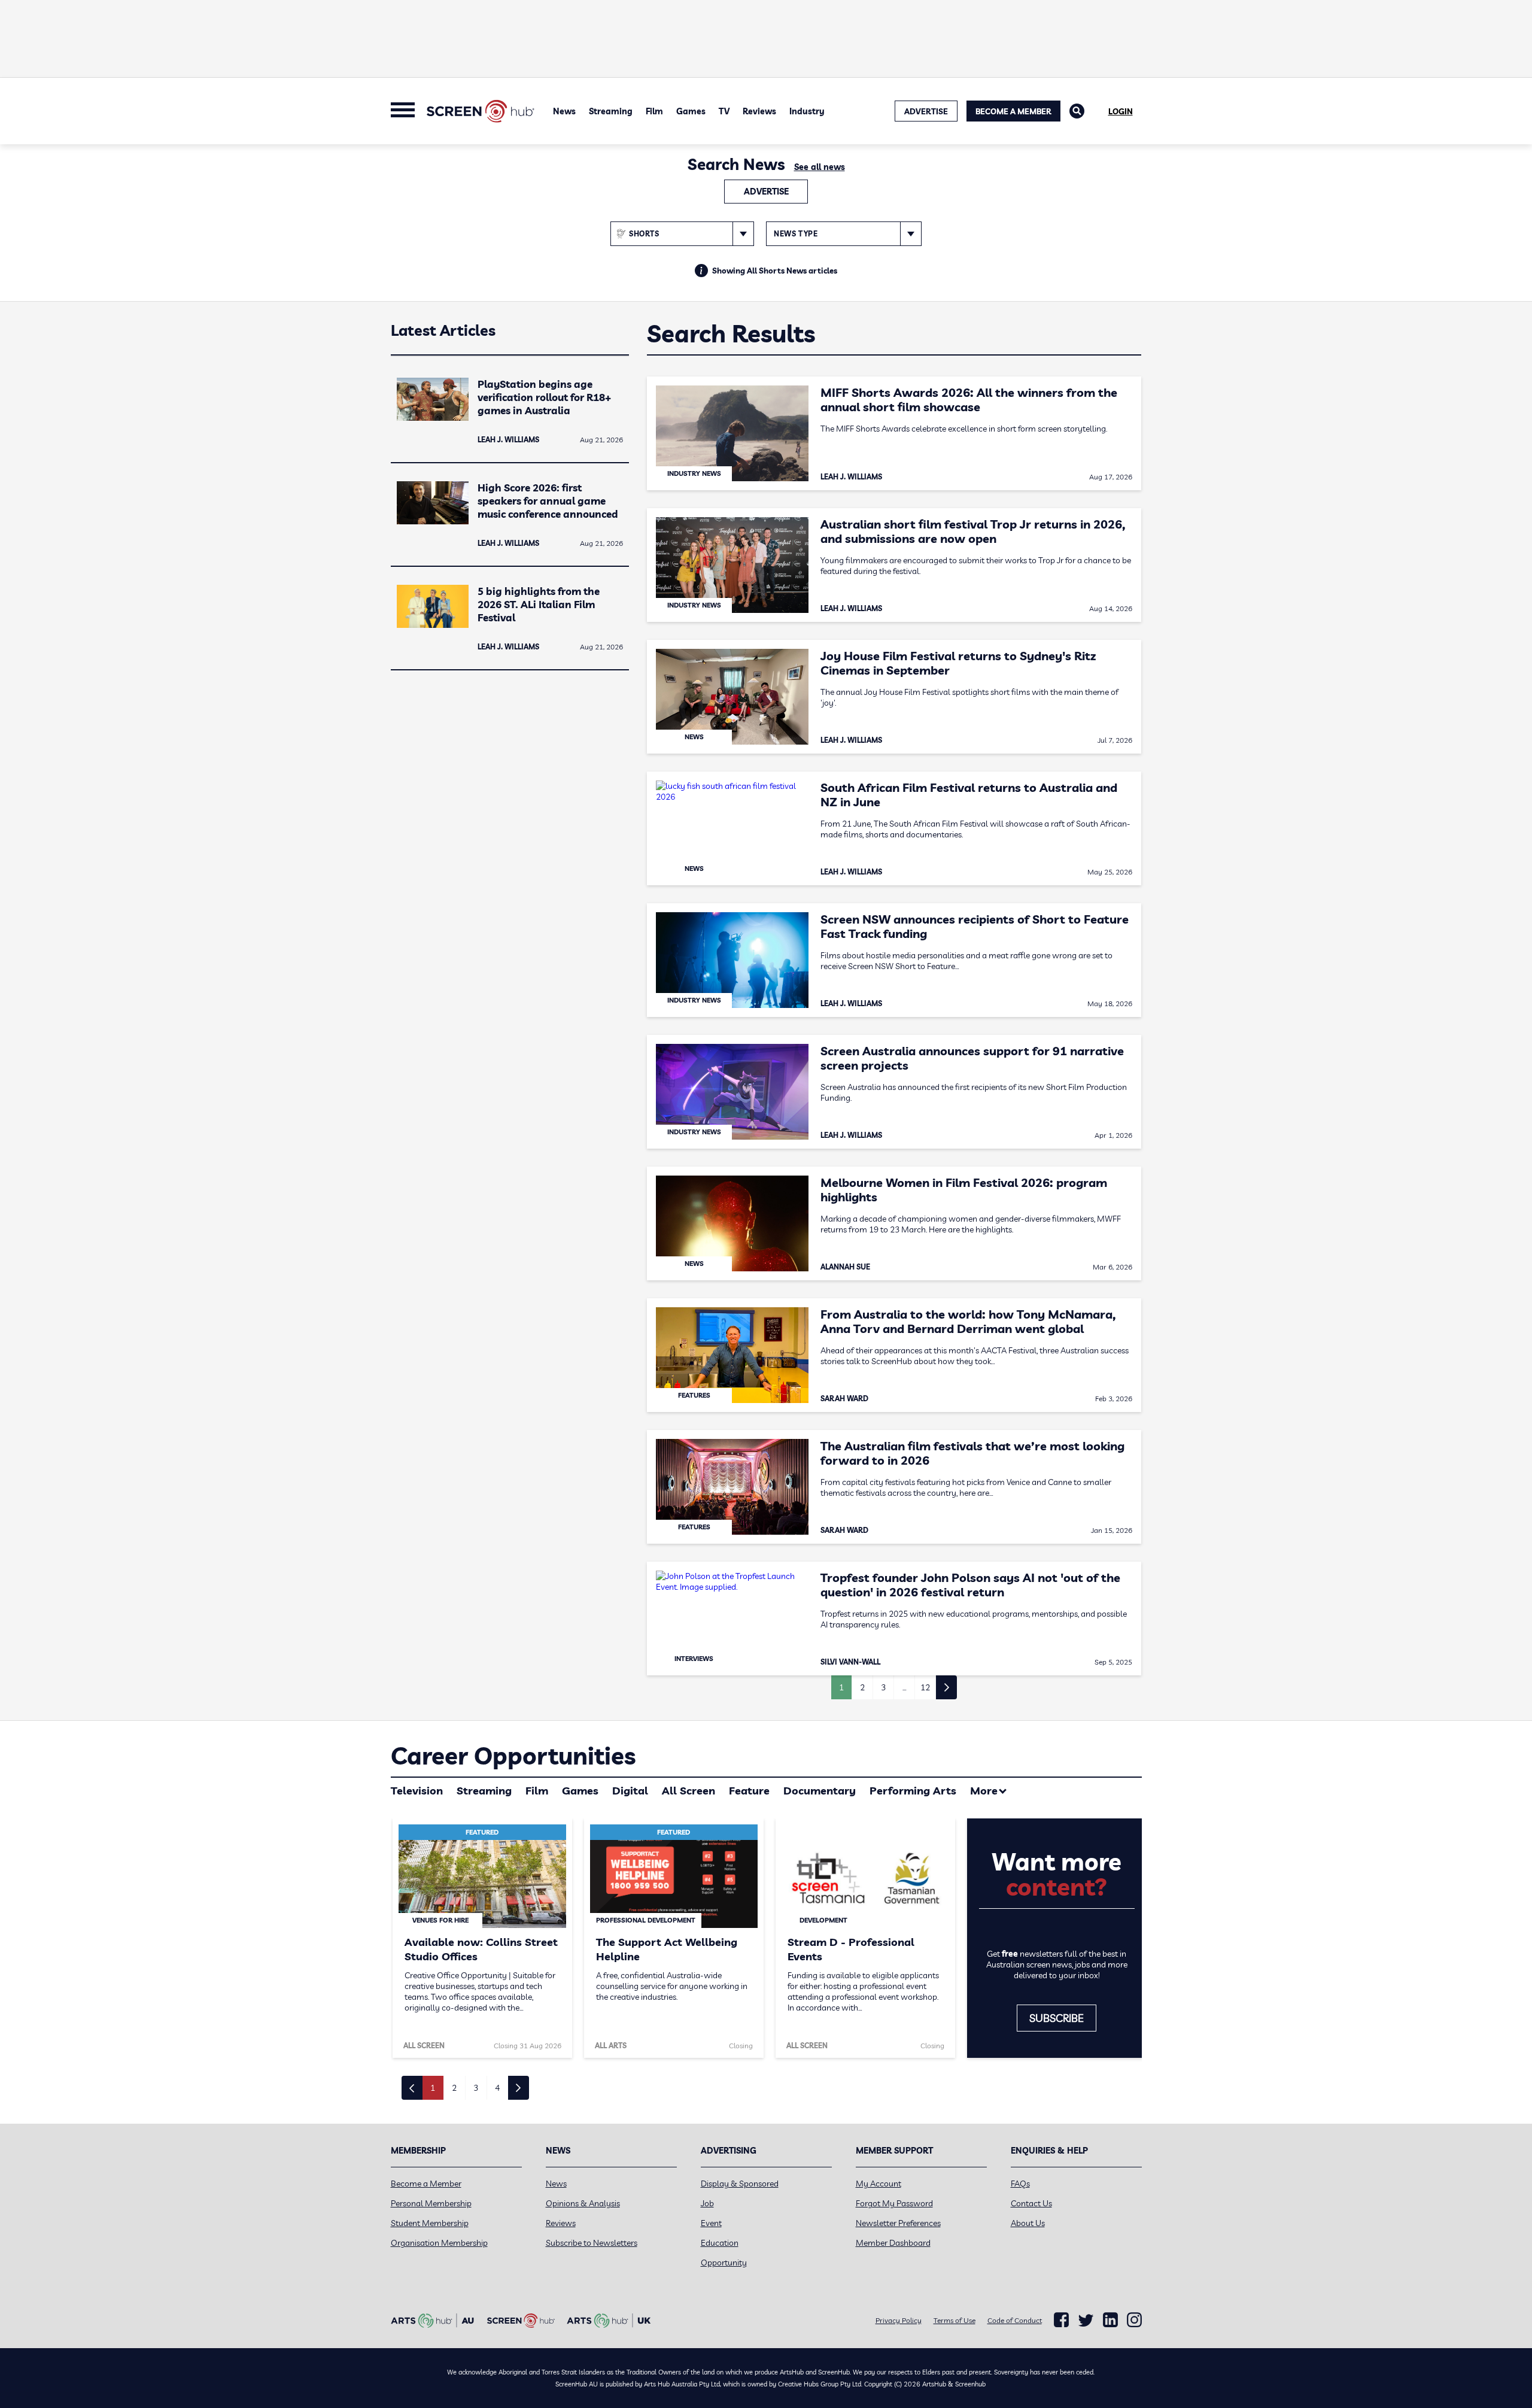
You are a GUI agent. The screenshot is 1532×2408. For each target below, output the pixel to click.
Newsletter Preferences (898, 2223)
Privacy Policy (899, 2320)
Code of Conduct (1015, 2320)
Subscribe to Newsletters (592, 2243)
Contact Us (1031, 2203)
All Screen (689, 1791)
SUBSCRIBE (1057, 2018)
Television (417, 1791)
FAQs (1020, 2184)
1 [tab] (433, 2088)
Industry (807, 111)
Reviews (759, 111)
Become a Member (1013, 111)
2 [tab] (454, 2088)
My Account (879, 2184)
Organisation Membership (439, 2243)
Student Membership (430, 2223)
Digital (630, 1791)
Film (654, 111)
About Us (1028, 2223)
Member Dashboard (893, 2243)
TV (724, 111)
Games (691, 111)
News (564, 111)
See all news (820, 167)
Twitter (1086, 2320)
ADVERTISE (926, 111)
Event (711, 2223)
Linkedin (1110, 2320)
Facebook (1061, 2320)
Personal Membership (431, 2203)
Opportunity (724, 2263)
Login (1121, 111)
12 (925, 1687)
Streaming (611, 111)
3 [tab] (476, 2088)
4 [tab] (497, 2088)
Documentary (820, 1791)
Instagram (1134, 2320)
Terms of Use (955, 2320)
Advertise (766, 192)
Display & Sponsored (740, 2184)
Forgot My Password (894, 2203)
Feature (749, 1791)
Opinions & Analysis (583, 2203)
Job (707, 2203)
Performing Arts (913, 1791)
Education (720, 2243)
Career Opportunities (513, 1756)
